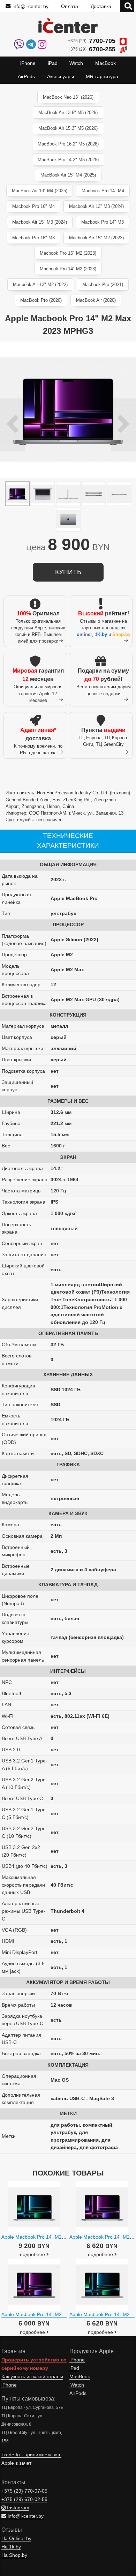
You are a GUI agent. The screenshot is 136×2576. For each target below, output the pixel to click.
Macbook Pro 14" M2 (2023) (68, 269)
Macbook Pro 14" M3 (103, 222)
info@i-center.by (31, 6)
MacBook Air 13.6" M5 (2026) (68, 113)
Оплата (70, 6)
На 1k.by (11, 2547)
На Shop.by (14, 2555)
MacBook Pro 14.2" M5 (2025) (68, 160)
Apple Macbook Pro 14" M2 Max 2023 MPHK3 (52, 2237)
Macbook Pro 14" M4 (103, 191)
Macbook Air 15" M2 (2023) (96, 238)
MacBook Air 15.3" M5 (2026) (68, 128)
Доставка (101, 6)
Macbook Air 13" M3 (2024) (96, 206)
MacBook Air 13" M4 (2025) (40, 191)
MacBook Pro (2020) (41, 300)
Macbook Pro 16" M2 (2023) (68, 253)
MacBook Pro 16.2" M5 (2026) (68, 144)
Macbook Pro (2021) (103, 284)
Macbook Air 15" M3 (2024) (40, 222)
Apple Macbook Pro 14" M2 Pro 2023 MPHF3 (51, 2314)
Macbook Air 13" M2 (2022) (40, 284)
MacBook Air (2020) (96, 300)
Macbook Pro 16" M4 (33, 206)
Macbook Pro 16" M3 (33, 238)
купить (68, 572)
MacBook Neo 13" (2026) (68, 97)
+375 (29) (92, 41)
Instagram (17, 2508)
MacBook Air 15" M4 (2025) (68, 175)
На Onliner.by (16, 2538)
